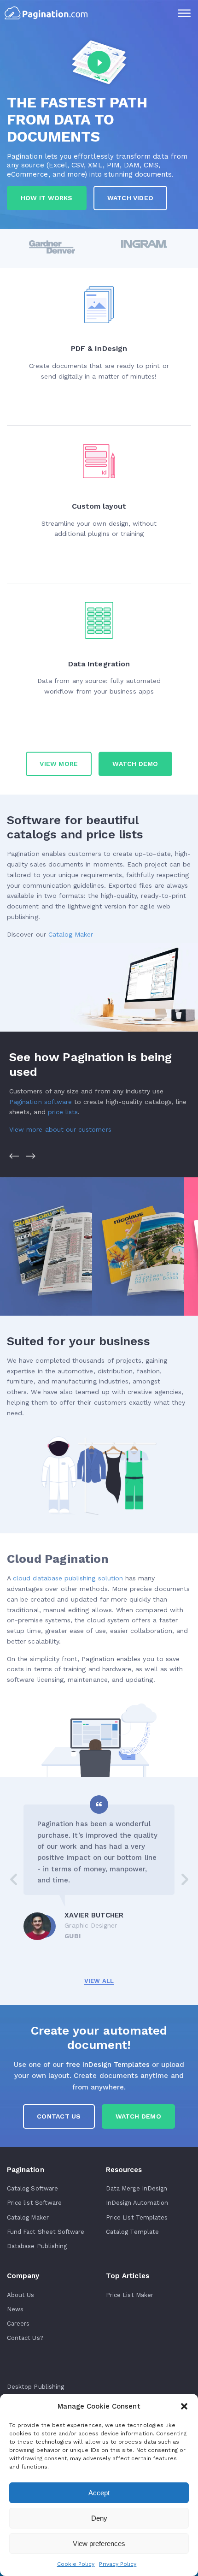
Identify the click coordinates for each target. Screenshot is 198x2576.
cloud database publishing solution (68, 1578)
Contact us (59, 2116)
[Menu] (184, 14)
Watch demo (135, 764)
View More (59, 764)
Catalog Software (32, 2188)
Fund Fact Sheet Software (46, 2232)
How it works (47, 198)
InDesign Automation (137, 2203)
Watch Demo (138, 2116)
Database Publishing (37, 2246)
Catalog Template (132, 2232)
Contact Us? (25, 2338)
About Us (20, 2295)
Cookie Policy (76, 2564)
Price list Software (34, 2203)
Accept (99, 2493)
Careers (18, 2324)
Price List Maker (130, 2295)
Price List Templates (137, 2217)
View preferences (99, 2543)
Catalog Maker (71, 934)
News (15, 2309)
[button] (184, 2406)
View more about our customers (60, 1129)
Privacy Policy (118, 2564)
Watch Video (130, 198)
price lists (63, 1112)
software (41, 1102)
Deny (99, 2518)
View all (99, 1981)
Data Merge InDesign (137, 2188)
